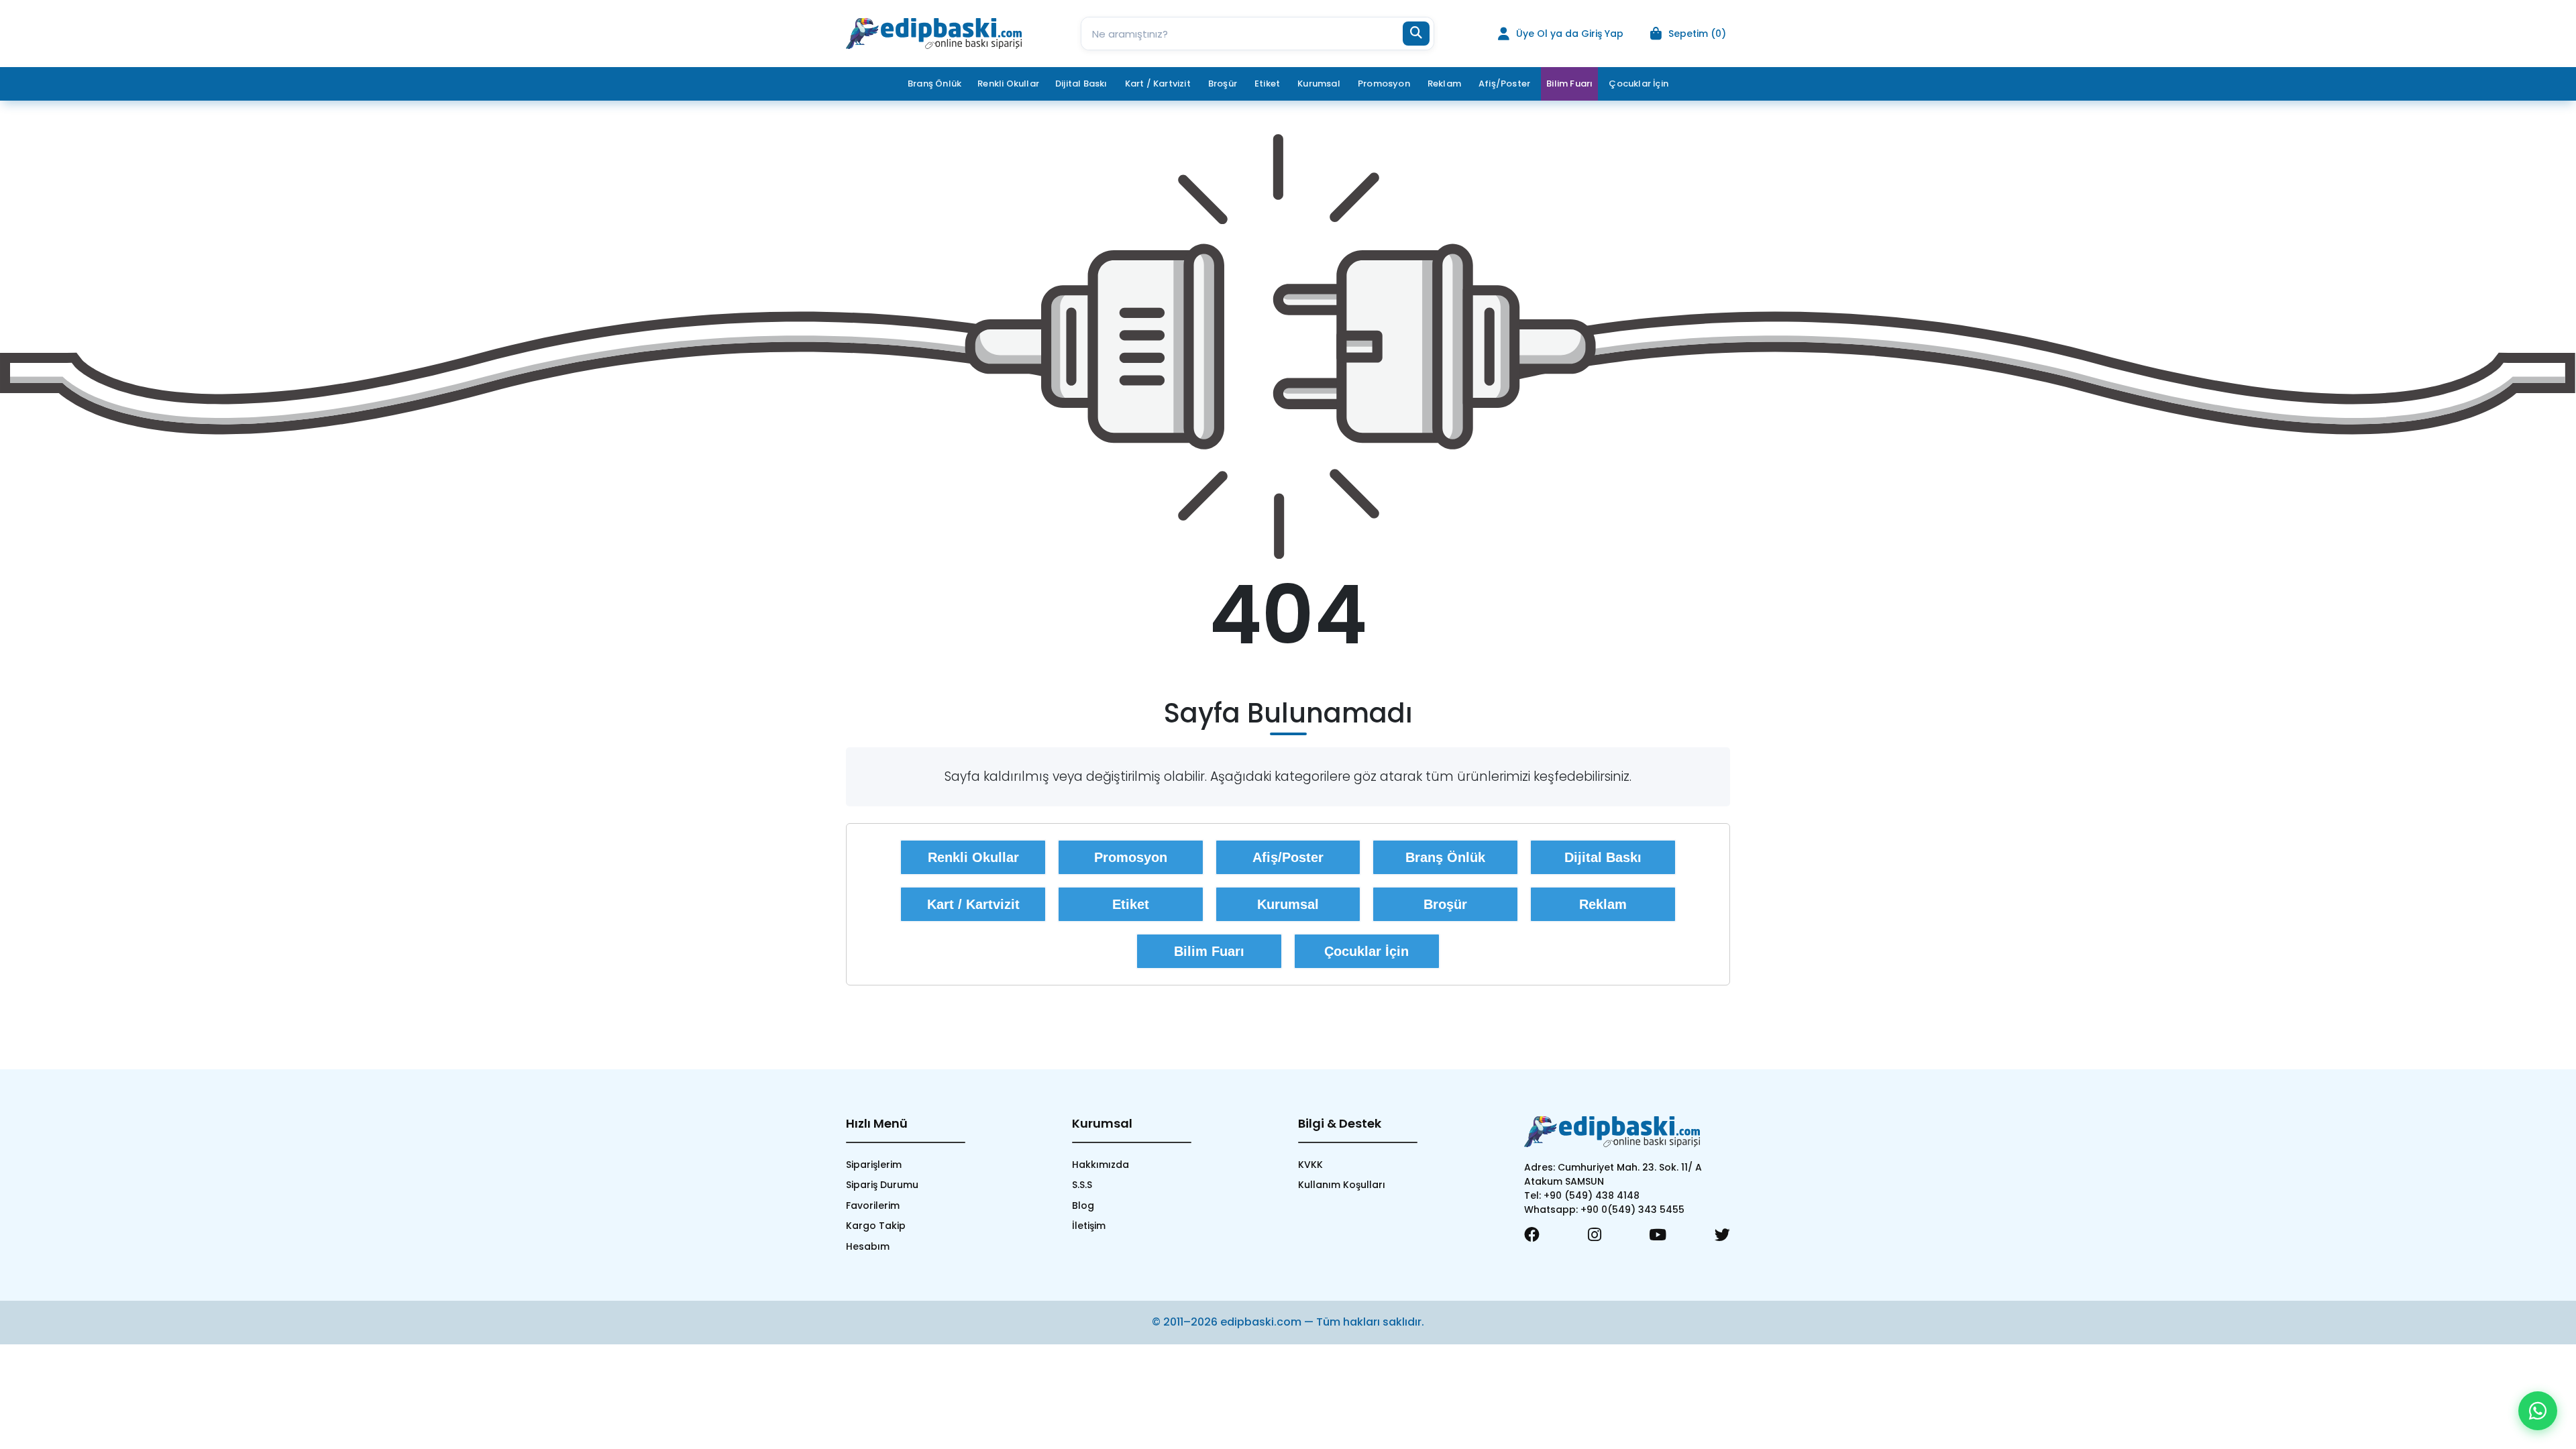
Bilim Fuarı (1569, 84)
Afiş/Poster (1288, 857)
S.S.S (1082, 1185)
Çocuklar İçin (1366, 951)
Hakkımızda (1101, 1165)
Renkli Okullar (1008, 84)
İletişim (1089, 1226)
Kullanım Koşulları (1342, 1185)
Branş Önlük (1445, 857)
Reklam (1603, 904)
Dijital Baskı (1603, 857)
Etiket (1131, 904)
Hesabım (868, 1246)
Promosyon (1131, 857)
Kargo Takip (876, 1226)
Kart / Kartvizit (973, 904)
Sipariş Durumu (882, 1185)
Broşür (1445, 904)
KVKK (1310, 1165)
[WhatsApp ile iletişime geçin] (2538, 1411)
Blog (1083, 1205)
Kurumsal (1288, 904)
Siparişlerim (874, 1165)
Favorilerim (873, 1205)
